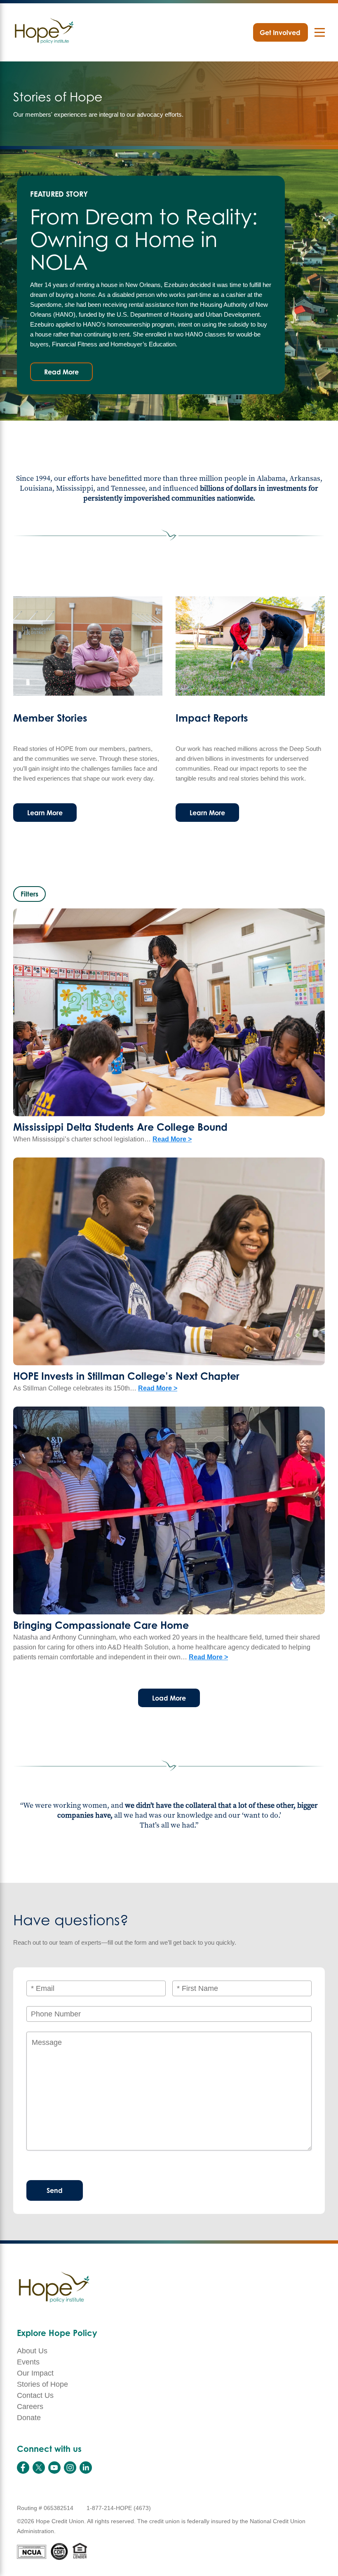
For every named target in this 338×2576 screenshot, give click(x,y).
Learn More (45, 813)
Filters (29, 894)
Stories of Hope (42, 2384)
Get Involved (280, 33)
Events (28, 2362)
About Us (32, 2351)
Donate (29, 2418)
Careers (30, 2407)
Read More (61, 372)
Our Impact (35, 2373)
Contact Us (35, 2395)
